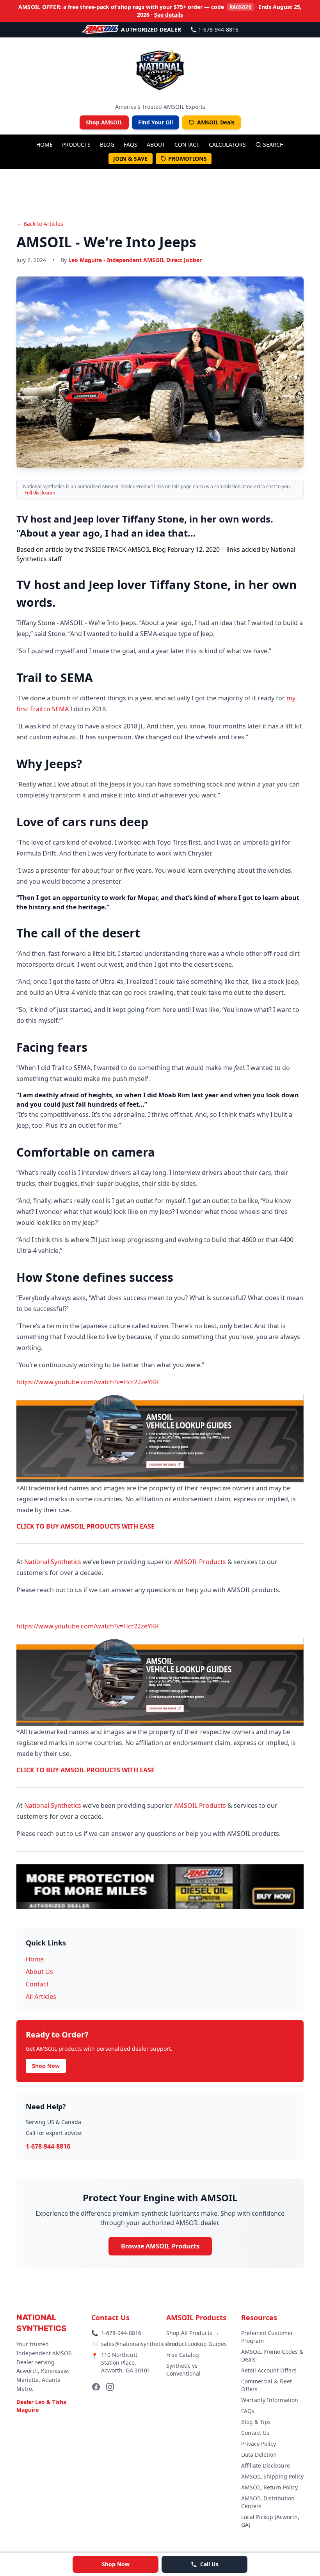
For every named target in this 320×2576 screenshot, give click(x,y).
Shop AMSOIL (104, 122)
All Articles (41, 1997)
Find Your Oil (156, 122)
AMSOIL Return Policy (269, 2487)
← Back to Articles (40, 224)
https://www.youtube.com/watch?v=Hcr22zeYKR (88, 1382)
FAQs (248, 2411)
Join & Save (131, 159)
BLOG (107, 144)
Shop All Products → (193, 2333)
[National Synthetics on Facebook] (96, 2387)
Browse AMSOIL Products (160, 2246)
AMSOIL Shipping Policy (272, 2476)
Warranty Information (270, 2400)
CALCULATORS (227, 144)
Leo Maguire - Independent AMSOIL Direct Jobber (135, 260)
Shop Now (116, 2564)
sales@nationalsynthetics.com (140, 2344)
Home (35, 1959)
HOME (44, 144)
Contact (37, 1984)
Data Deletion (259, 2455)
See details (169, 15)
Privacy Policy (259, 2444)
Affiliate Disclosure (266, 2465)
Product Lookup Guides (196, 2344)
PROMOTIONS (188, 159)
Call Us (209, 2564)
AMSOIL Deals (216, 122)
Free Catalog (183, 2355)
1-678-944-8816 (218, 29)
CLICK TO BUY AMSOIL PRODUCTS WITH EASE (85, 1526)
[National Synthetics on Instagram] (110, 2387)
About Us (39, 1972)
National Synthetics (53, 1562)
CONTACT (187, 144)
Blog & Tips (256, 2422)
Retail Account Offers (269, 2370)
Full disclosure (40, 493)
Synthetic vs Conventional (183, 2370)
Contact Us (255, 2433)
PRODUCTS (76, 144)
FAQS (131, 144)
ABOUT (156, 144)
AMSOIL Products (200, 1562)
